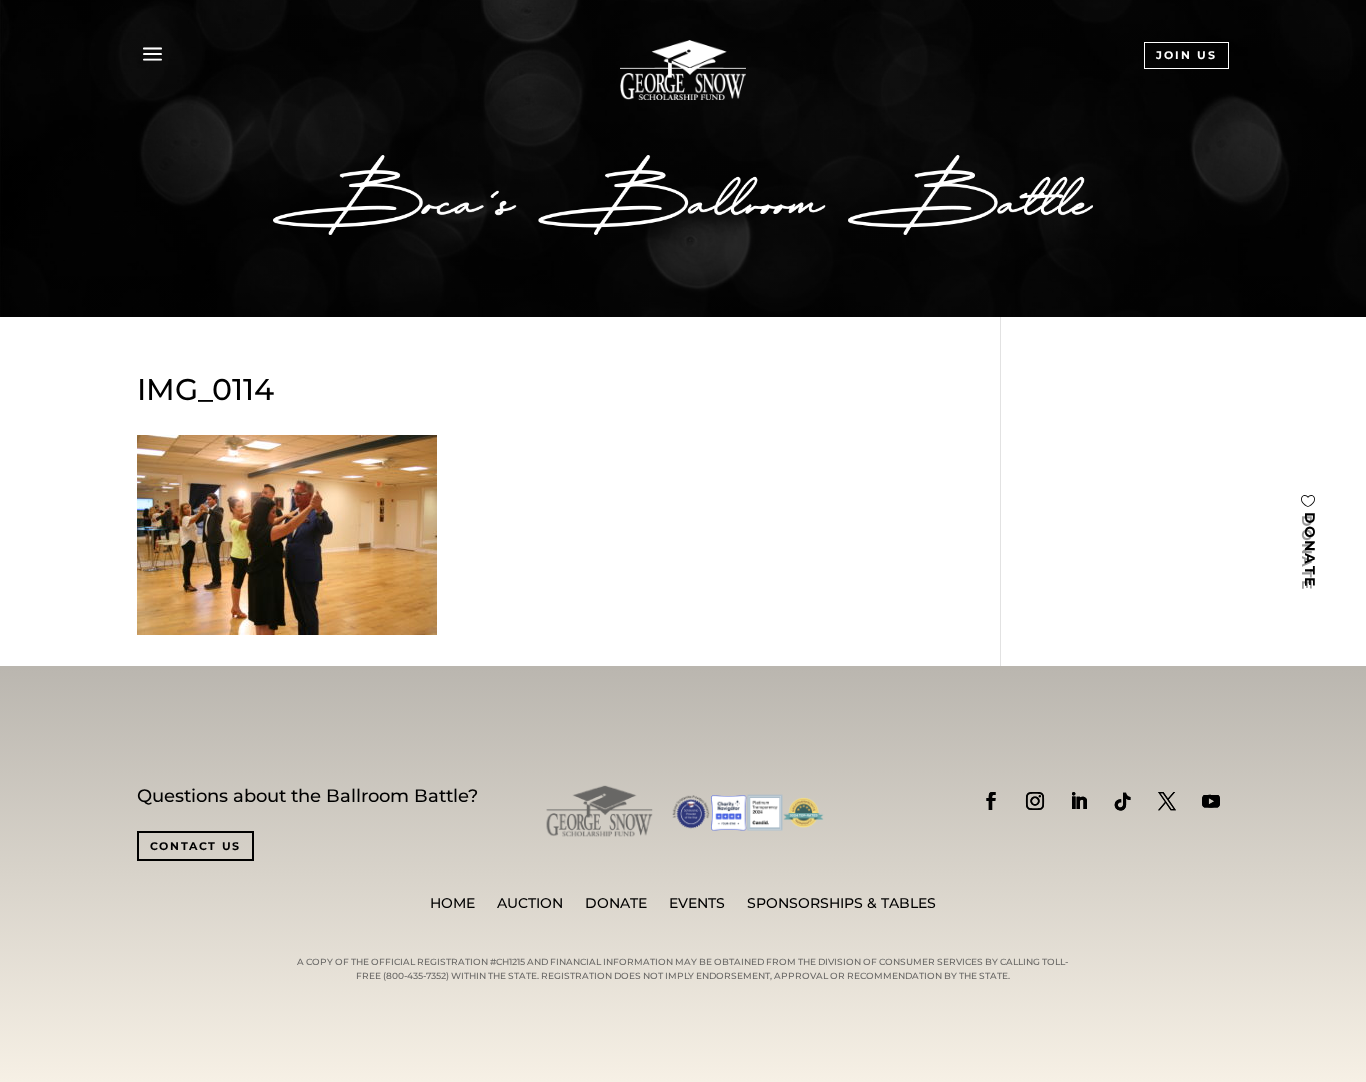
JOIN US (1186, 55)
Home (452, 904)
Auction (530, 904)
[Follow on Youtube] (1211, 801)
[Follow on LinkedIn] (1079, 801)
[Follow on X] (1167, 801)
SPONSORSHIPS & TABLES (841, 904)
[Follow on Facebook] (991, 801)
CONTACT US (196, 846)
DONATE (1310, 550)
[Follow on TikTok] (1123, 801)
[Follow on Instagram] (1035, 801)
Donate (616, 904)
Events (697, 904)
